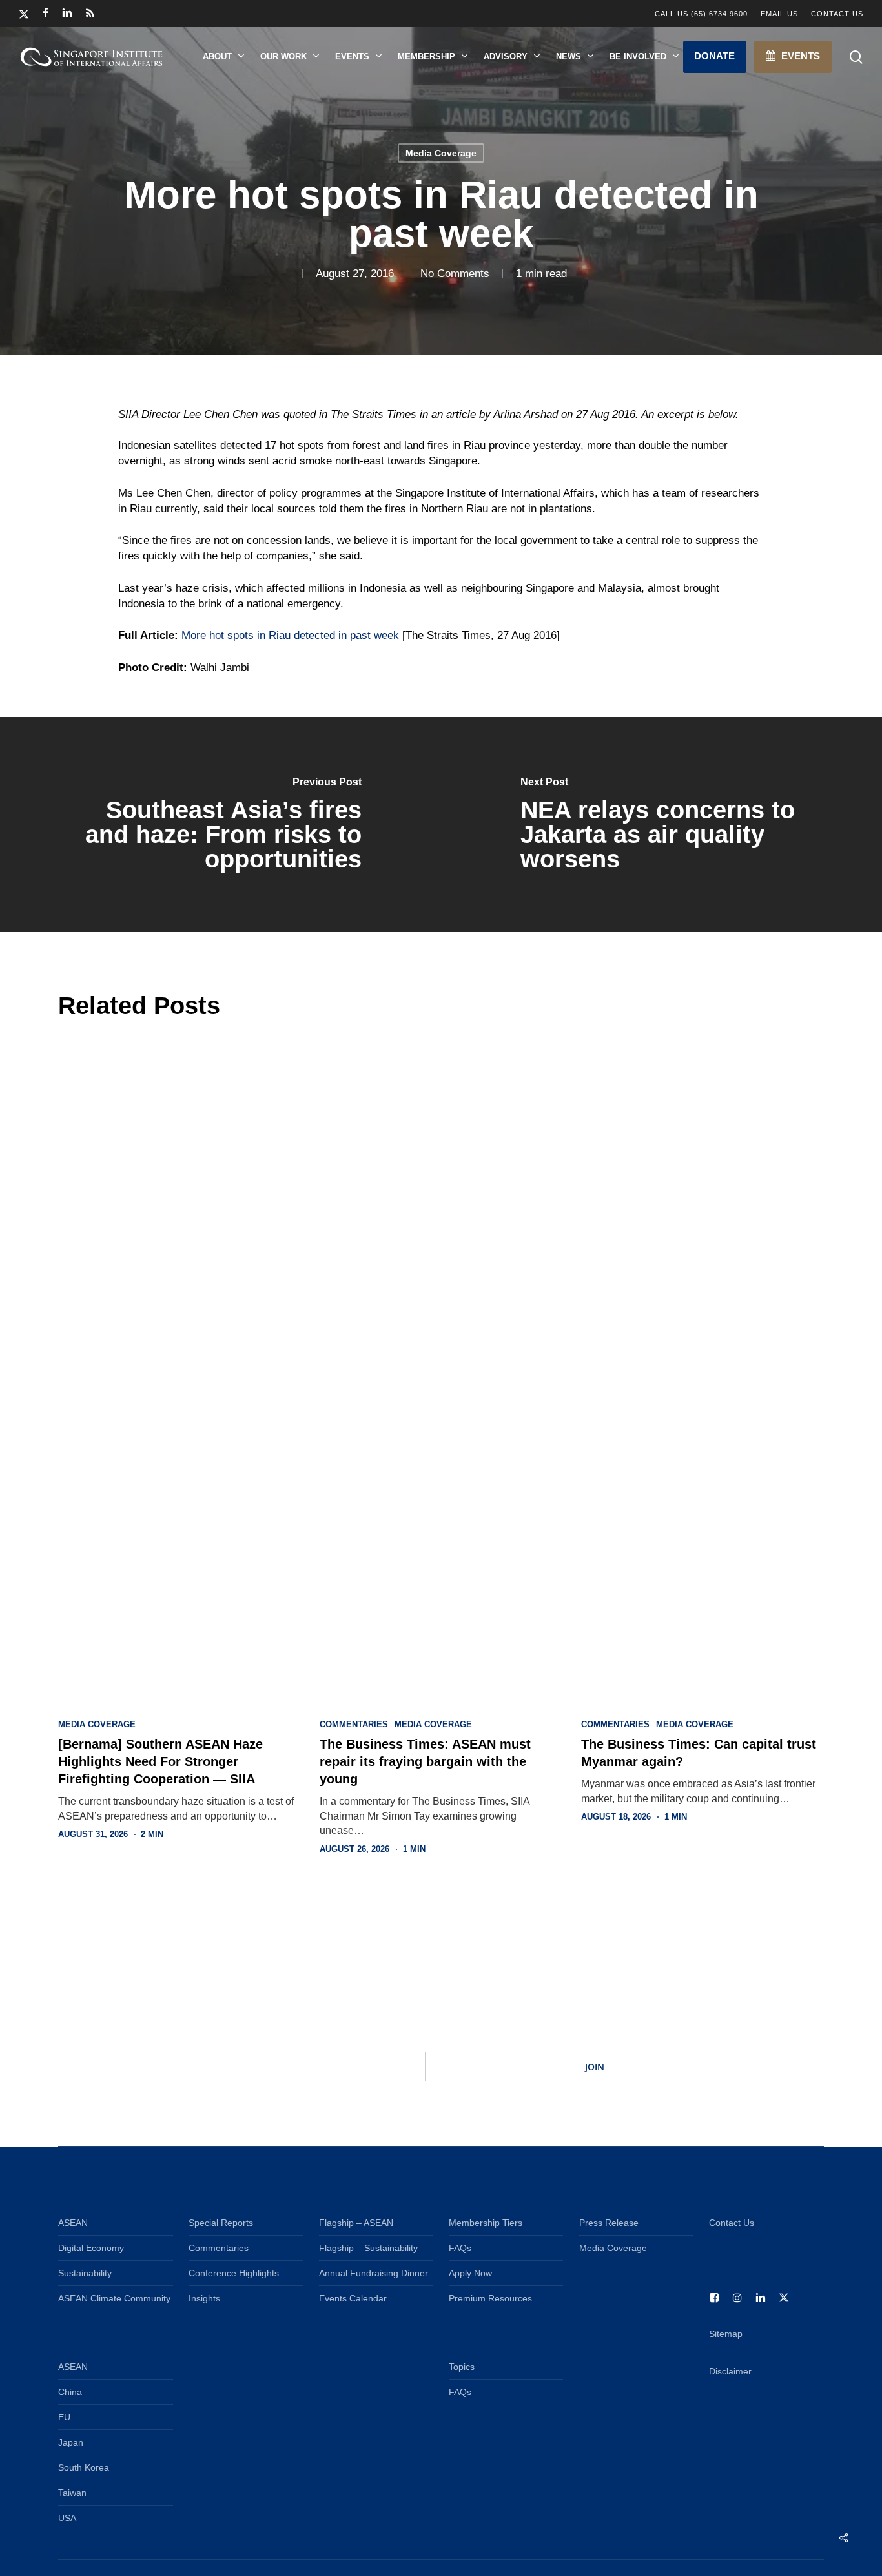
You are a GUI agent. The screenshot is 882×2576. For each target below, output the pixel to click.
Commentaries (354, 1725)
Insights (204, 2298)
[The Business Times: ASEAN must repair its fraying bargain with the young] (441, 1366)
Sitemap (726, 2334)
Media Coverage (441, 153)
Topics (462, 2367)
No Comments (455, 274)
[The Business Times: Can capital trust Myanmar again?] (702, 1366)
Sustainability (85, 2273)
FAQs (460, 2248)
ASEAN (73, 2223)
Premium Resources (490, 2298)
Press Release (609, 2223)
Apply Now (470, 2273)
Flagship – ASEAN (356, 2223)
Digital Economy (91, 2248)
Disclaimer (730, 2371)
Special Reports (221, 2223)
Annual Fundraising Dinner (374, 2273)
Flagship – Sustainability (368, 2248)
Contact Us (732, 2223)
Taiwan (72, 2493)
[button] (715, 57)
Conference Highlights (234, 2273)
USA (67, 2518)
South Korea (84, 2467)
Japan (71, 2442)
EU (64, 2417)
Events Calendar (353, 2298)
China (70, 2392)
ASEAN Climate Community (114, 2298)
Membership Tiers (486, 2223)
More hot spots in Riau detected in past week (290, 635)
